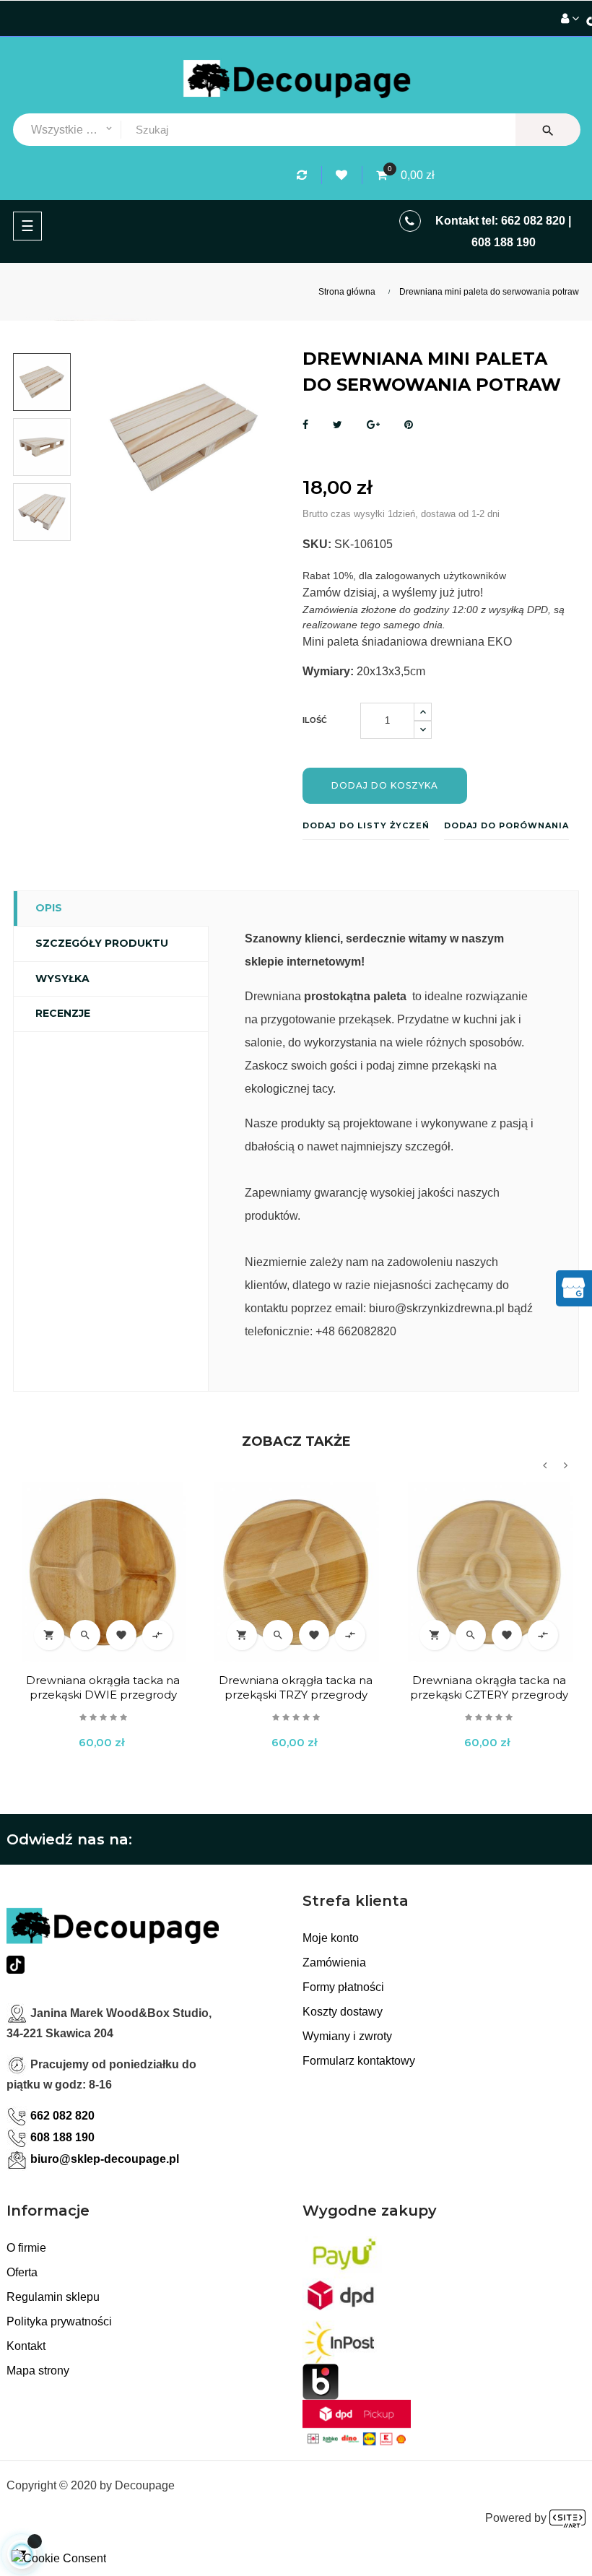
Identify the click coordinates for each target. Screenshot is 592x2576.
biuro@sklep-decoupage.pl (105, 2159)
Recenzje (63, 1013)
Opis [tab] (49, 908)
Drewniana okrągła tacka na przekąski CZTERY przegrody (489, 1687)
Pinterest (409, 425)
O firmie (26, 2248)
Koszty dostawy (343, 2012)
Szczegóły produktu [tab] (102, 943)
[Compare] (304, 175)
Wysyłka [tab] (62, 979)
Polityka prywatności (59, 2321)
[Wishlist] (344, 175)
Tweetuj (338, 425)
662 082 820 (533, 221)
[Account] (570, 19)
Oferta (22, 2272)
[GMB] (573, 1287)
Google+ (373, 425)
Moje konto (331, 1938)
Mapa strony (38, 2371)
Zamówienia (334, 1963)
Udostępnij (305, 425)
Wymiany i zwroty (347, 2036)
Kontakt (26, 2346)
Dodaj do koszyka (385, 785)
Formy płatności (343, 1987)
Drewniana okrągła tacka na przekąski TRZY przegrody (296, 1687)
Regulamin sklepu (53, 2297)
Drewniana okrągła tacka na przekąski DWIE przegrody (103, 1687)
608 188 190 (504, 242)
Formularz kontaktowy (359, 2061)
